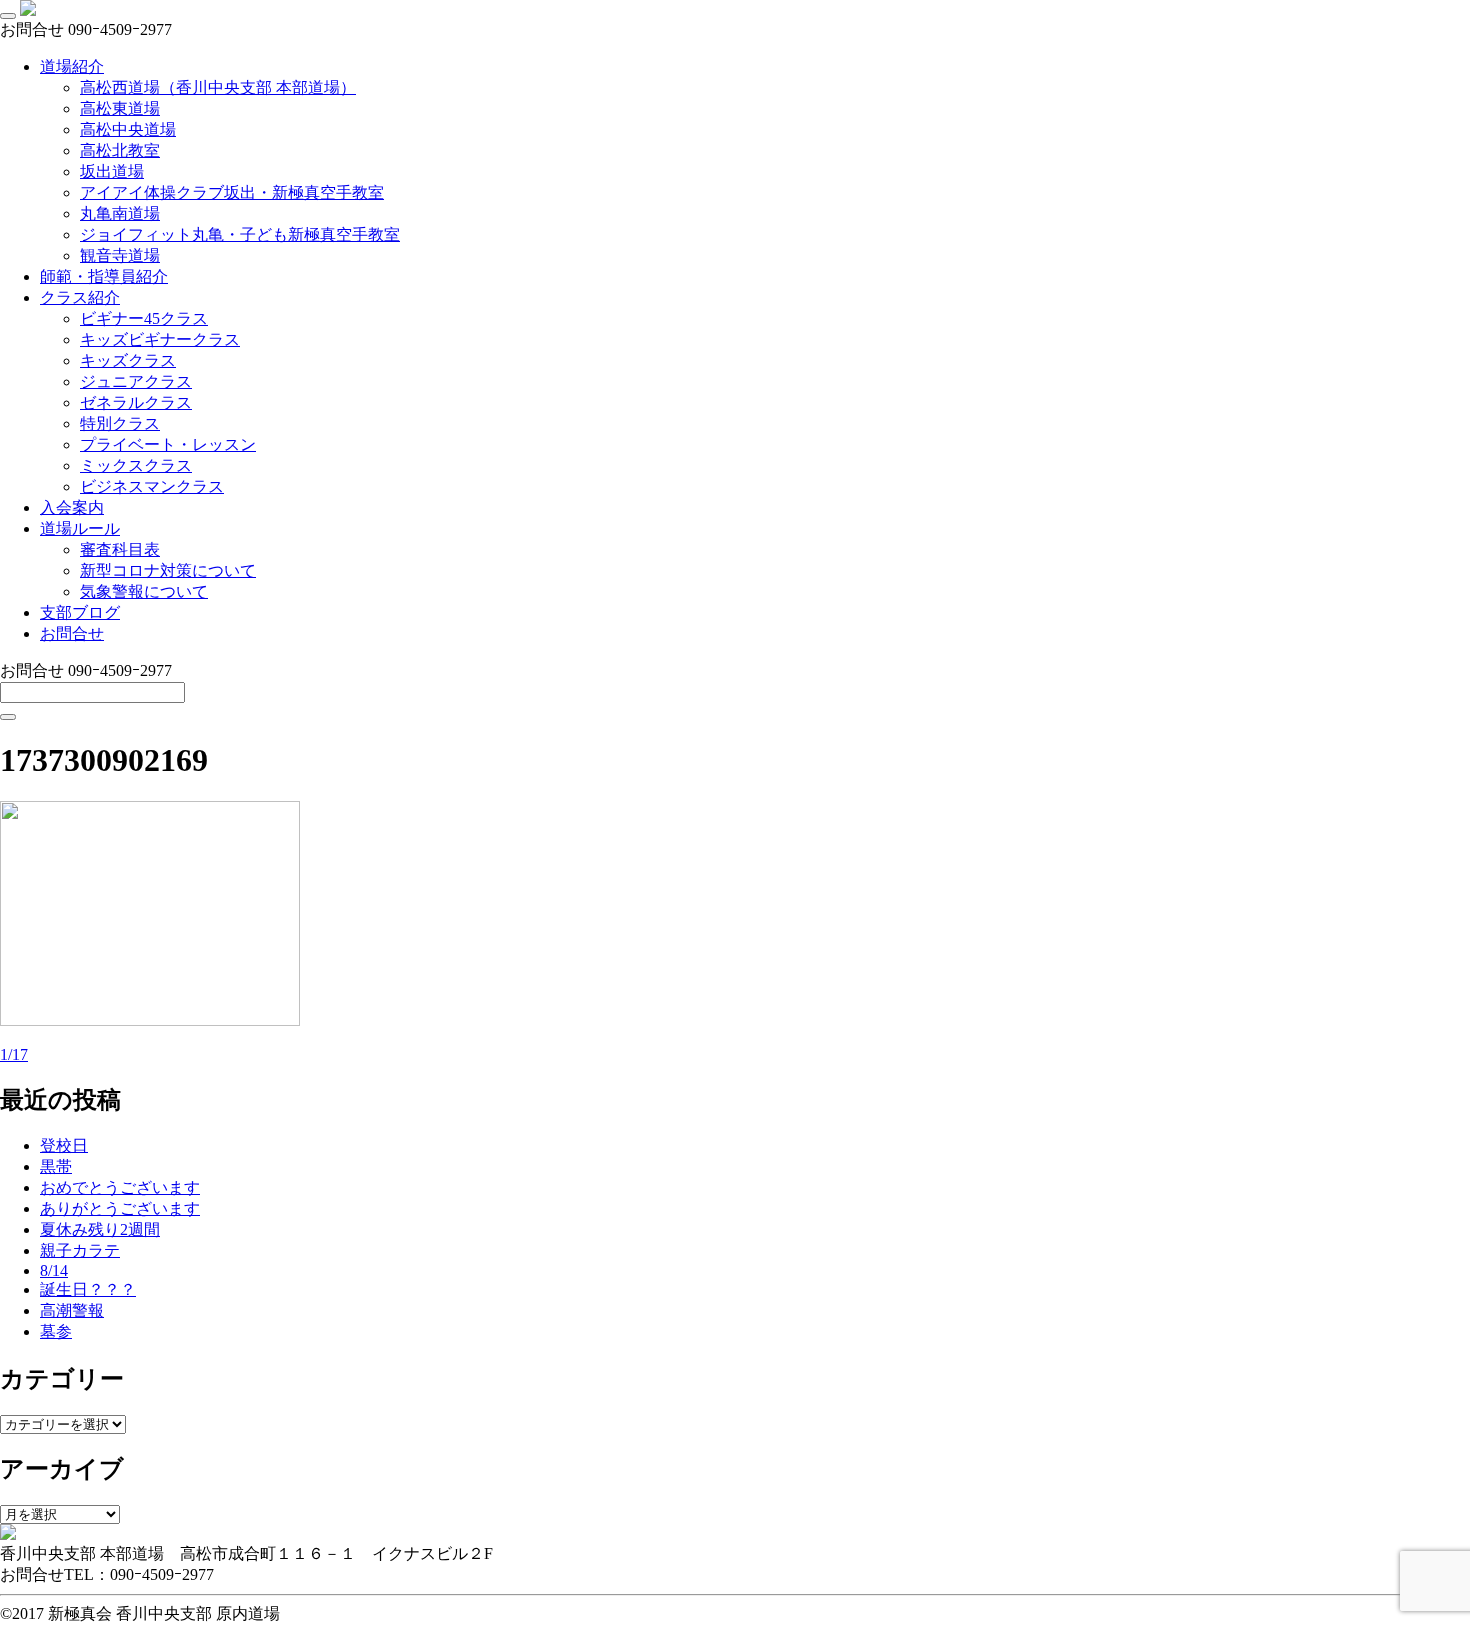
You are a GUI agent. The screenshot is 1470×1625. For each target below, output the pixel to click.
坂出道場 (112, 171)
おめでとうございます (120, 1187)
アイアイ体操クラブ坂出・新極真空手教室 (232, 192)
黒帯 (56, 1166)
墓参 (56, 1331)
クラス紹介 (80, 297)
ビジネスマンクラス (152, 486)
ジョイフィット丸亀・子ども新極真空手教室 (240, 234)
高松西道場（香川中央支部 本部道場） (218, 87)
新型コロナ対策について (168, 570)
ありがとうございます (120, 1208)
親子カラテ (80, 1250)
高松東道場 (120, 108)
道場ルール (80, 528)
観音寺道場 (120, 255)
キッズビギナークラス (160, 339)
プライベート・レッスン (168, 444)
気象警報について (144, 591)
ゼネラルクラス (136, 402)
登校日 (64, 1145)
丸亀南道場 (120, 213)
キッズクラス (128, 360)
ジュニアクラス (136, 381)
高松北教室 (120, 150)
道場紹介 (72, 66)
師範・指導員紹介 (104, 276)
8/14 (54, 1270)
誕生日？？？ (88, 1289)
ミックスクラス (136, 465)
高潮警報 (72, 1310)
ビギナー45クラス (144, 318)
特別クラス (120, 423)
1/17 (14, 1054)
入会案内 (72, 507)
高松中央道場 (128, 129)
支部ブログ (80, 612)
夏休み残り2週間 (100, 1229)
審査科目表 (120, 549)
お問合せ (72, 633)
